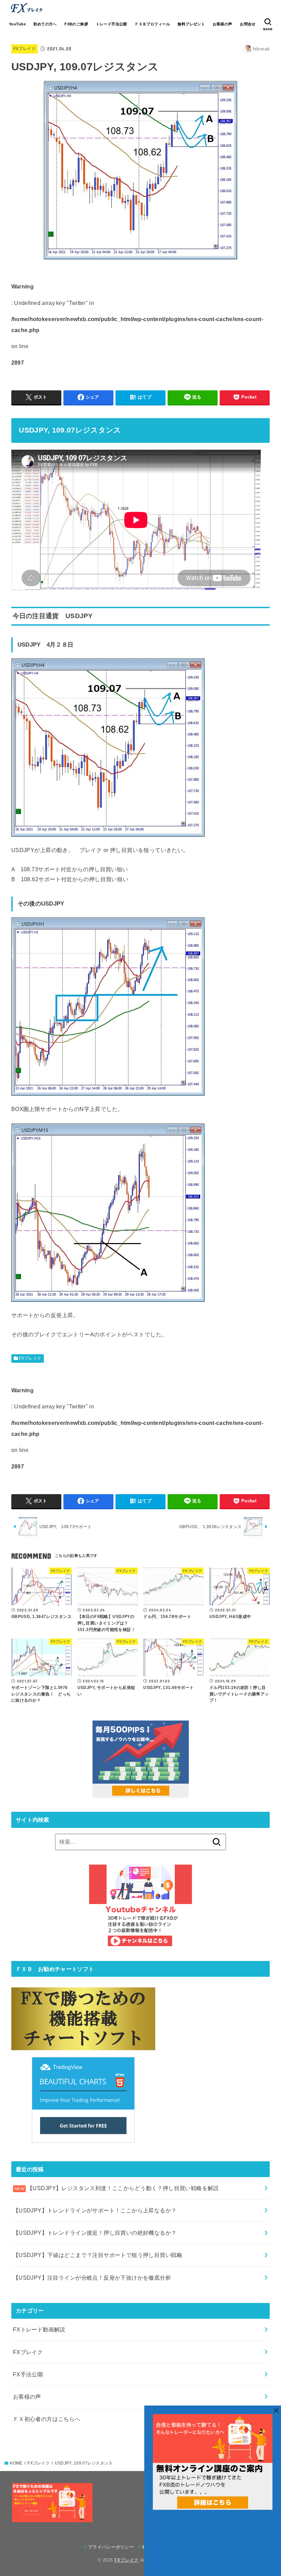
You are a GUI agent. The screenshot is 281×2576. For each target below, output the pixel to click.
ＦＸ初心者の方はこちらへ (47, 2419)
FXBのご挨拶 (76, 24)
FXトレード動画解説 (39, 2329)
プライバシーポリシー (111, 2547)
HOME (16, 2463)
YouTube (17, 24)
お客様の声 (223, 24)
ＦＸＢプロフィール (152, 24)
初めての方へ (45, 24)
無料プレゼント (191, 24)
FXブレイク (25, 49)
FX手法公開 (28, 2374)
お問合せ (248, 24)
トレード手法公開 (112, 24)
